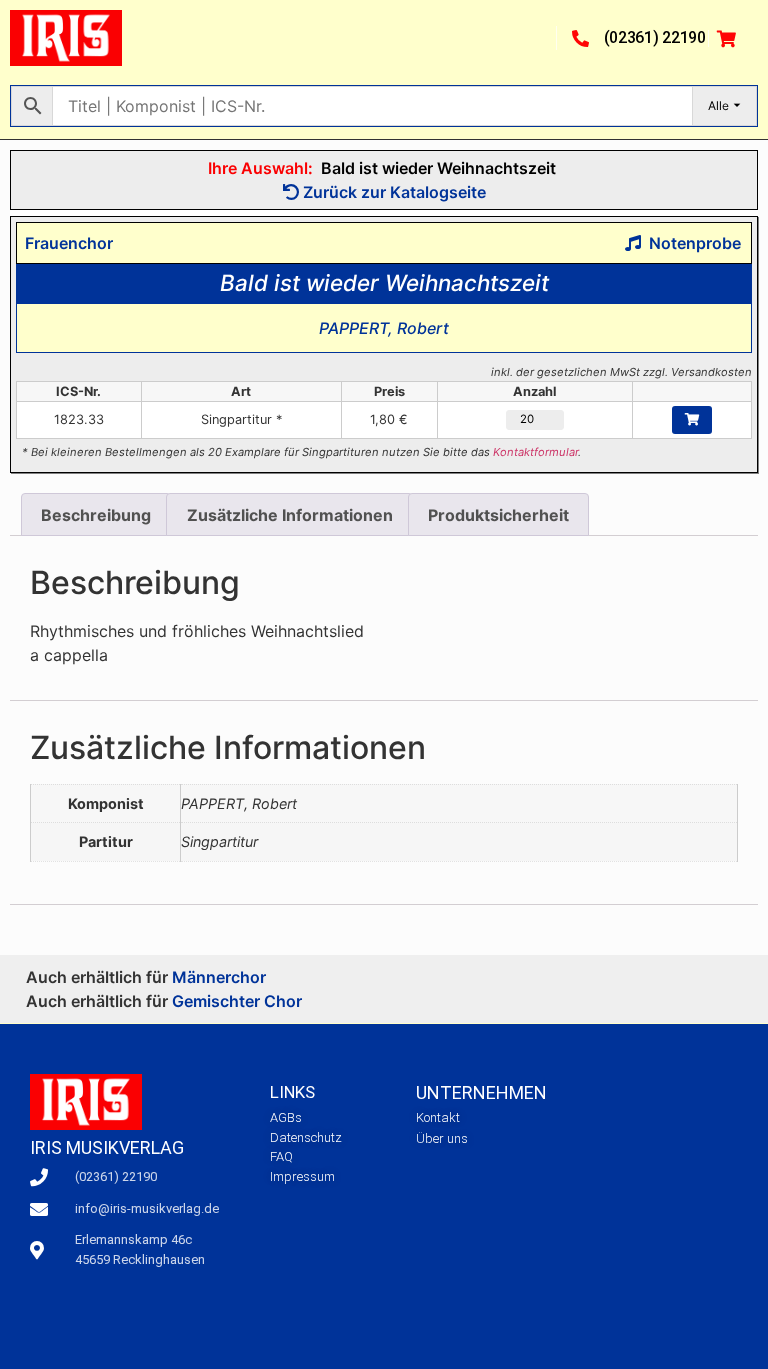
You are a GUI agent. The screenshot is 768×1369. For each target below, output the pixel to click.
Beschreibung (96, 515)
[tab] (96, 515)
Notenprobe (691, 243)
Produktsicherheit (498, 515)
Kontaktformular (535, 452)
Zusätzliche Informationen (290, 515)
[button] (533, 38)
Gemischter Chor (237, 1001)
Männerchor (219, 977)
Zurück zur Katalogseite (392, 192)
